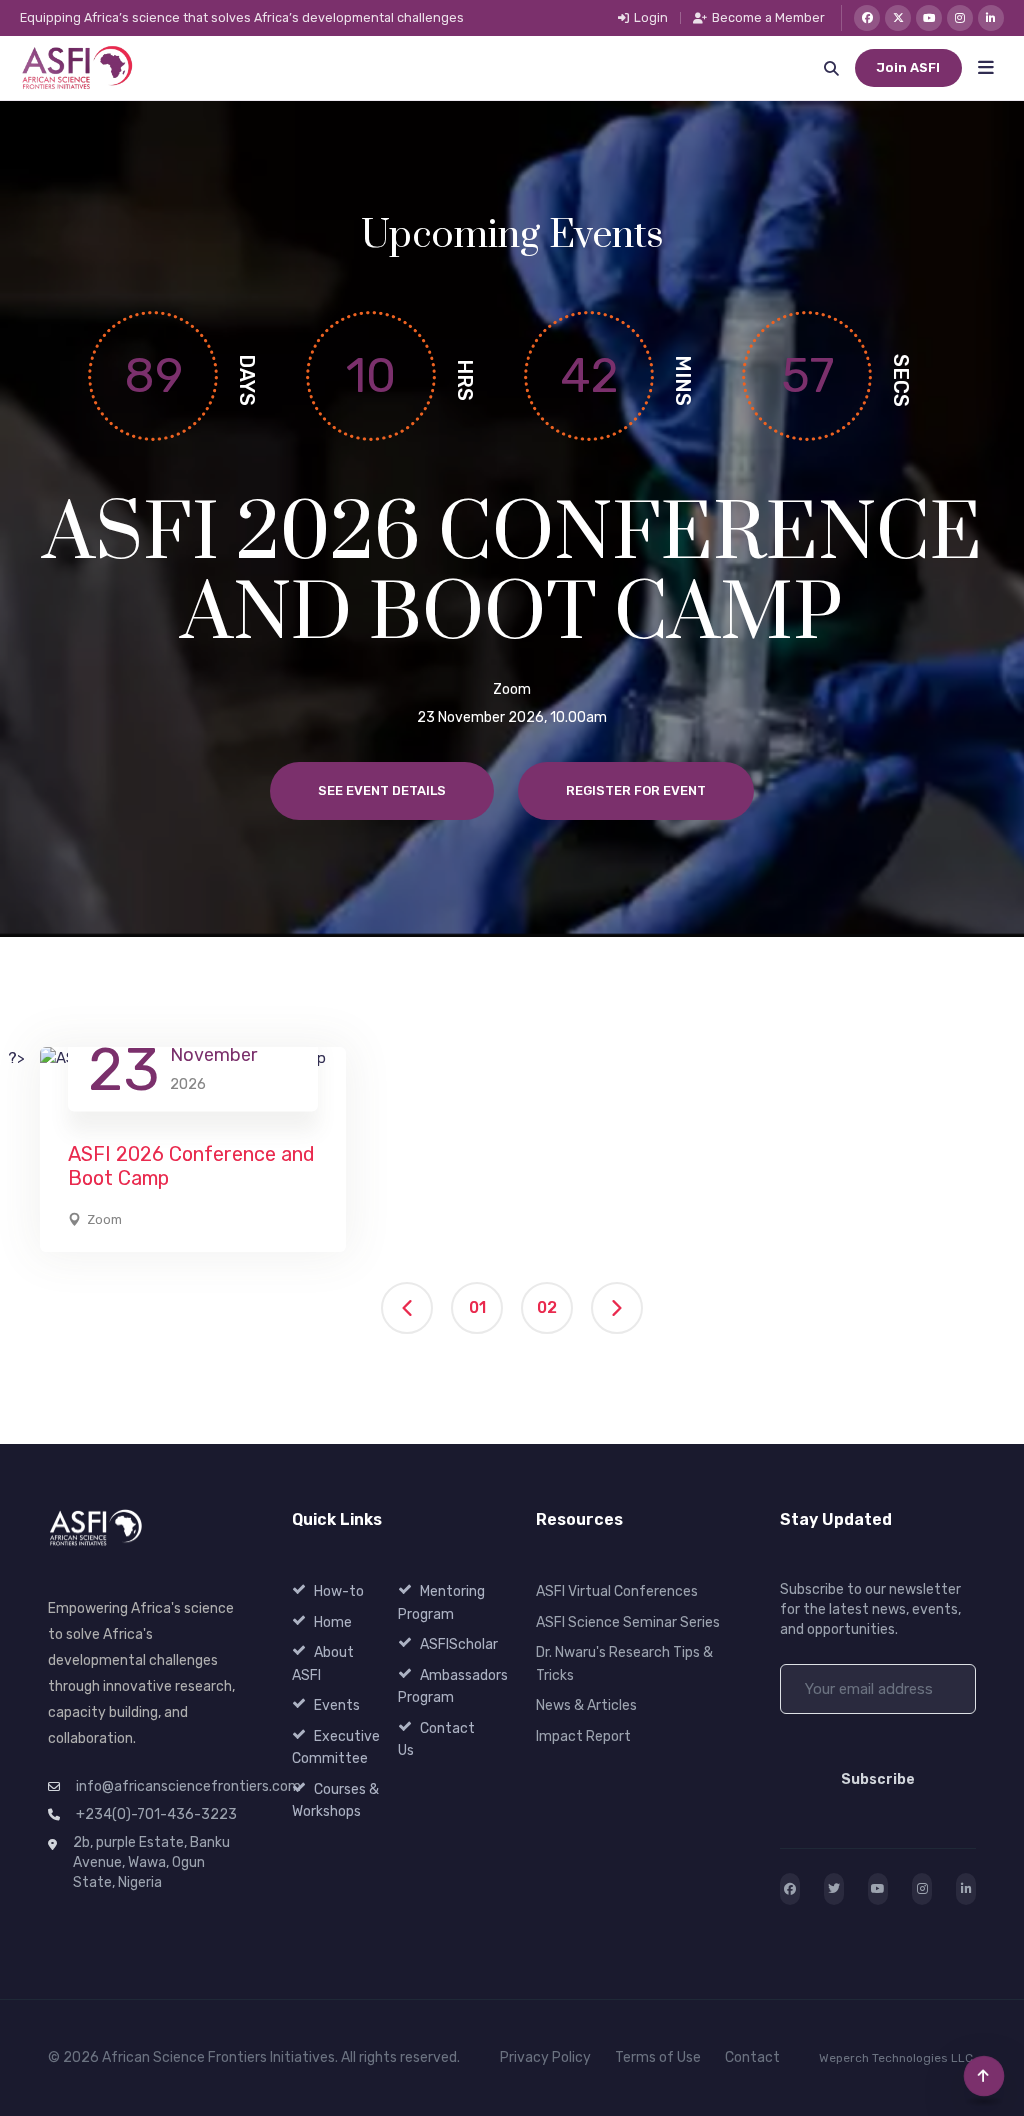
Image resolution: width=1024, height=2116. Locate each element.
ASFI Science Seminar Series (628, 1622)
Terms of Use (658, 2057)
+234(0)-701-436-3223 (156, 1814)
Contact (752, 2057)
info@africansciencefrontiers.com (188, 1786)
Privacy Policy (545, 2057)
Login (651, 18)
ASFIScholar (459, 1644)
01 (477, 1307)
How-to (339, 1591)
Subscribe (878, 1779)
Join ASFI (908, 67)
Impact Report (583, 1736)
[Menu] (986, 68)
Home (333, 1622)
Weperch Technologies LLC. (897, 2058)
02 (547, 1307)
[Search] (831, 68)
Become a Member (768, 18)
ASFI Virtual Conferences (617, 1591)
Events (337, 1705)
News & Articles (586, 1705)
